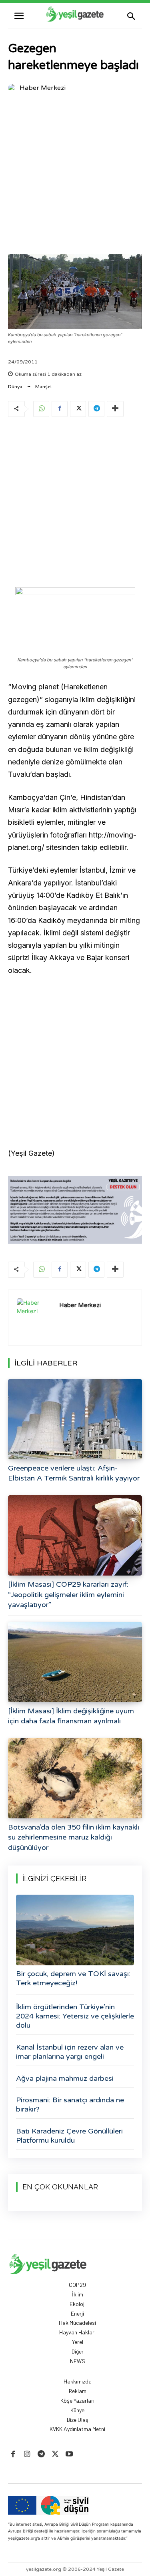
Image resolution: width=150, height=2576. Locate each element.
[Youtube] (69, 2454)
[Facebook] (60, 409)
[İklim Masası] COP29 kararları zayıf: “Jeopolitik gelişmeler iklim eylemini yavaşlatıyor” (68, 1594)
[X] (78, 409)
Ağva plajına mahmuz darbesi (65, 2078)
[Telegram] (96, 409)
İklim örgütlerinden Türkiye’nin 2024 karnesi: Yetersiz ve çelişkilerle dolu (75, 2016)
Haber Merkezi (43, 88)
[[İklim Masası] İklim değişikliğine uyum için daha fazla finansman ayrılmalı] (75, 1662)
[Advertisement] (75, 175)
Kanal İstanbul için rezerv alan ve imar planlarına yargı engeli (70, 2052)
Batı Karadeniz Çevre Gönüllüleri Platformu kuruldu (69, 2136)
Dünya (15, 387)
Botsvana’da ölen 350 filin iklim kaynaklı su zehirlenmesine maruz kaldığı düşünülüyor (74, 1837)
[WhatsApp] (41, 409)
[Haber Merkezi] (13, 88)
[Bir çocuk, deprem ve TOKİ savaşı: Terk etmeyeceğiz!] (75, 1930)
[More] (115, 409)
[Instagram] (27, 2454)
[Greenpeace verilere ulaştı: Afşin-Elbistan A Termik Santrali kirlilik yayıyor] (75, 1419)
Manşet (44, 387)
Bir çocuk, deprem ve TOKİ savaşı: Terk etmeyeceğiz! (73, 1978)
